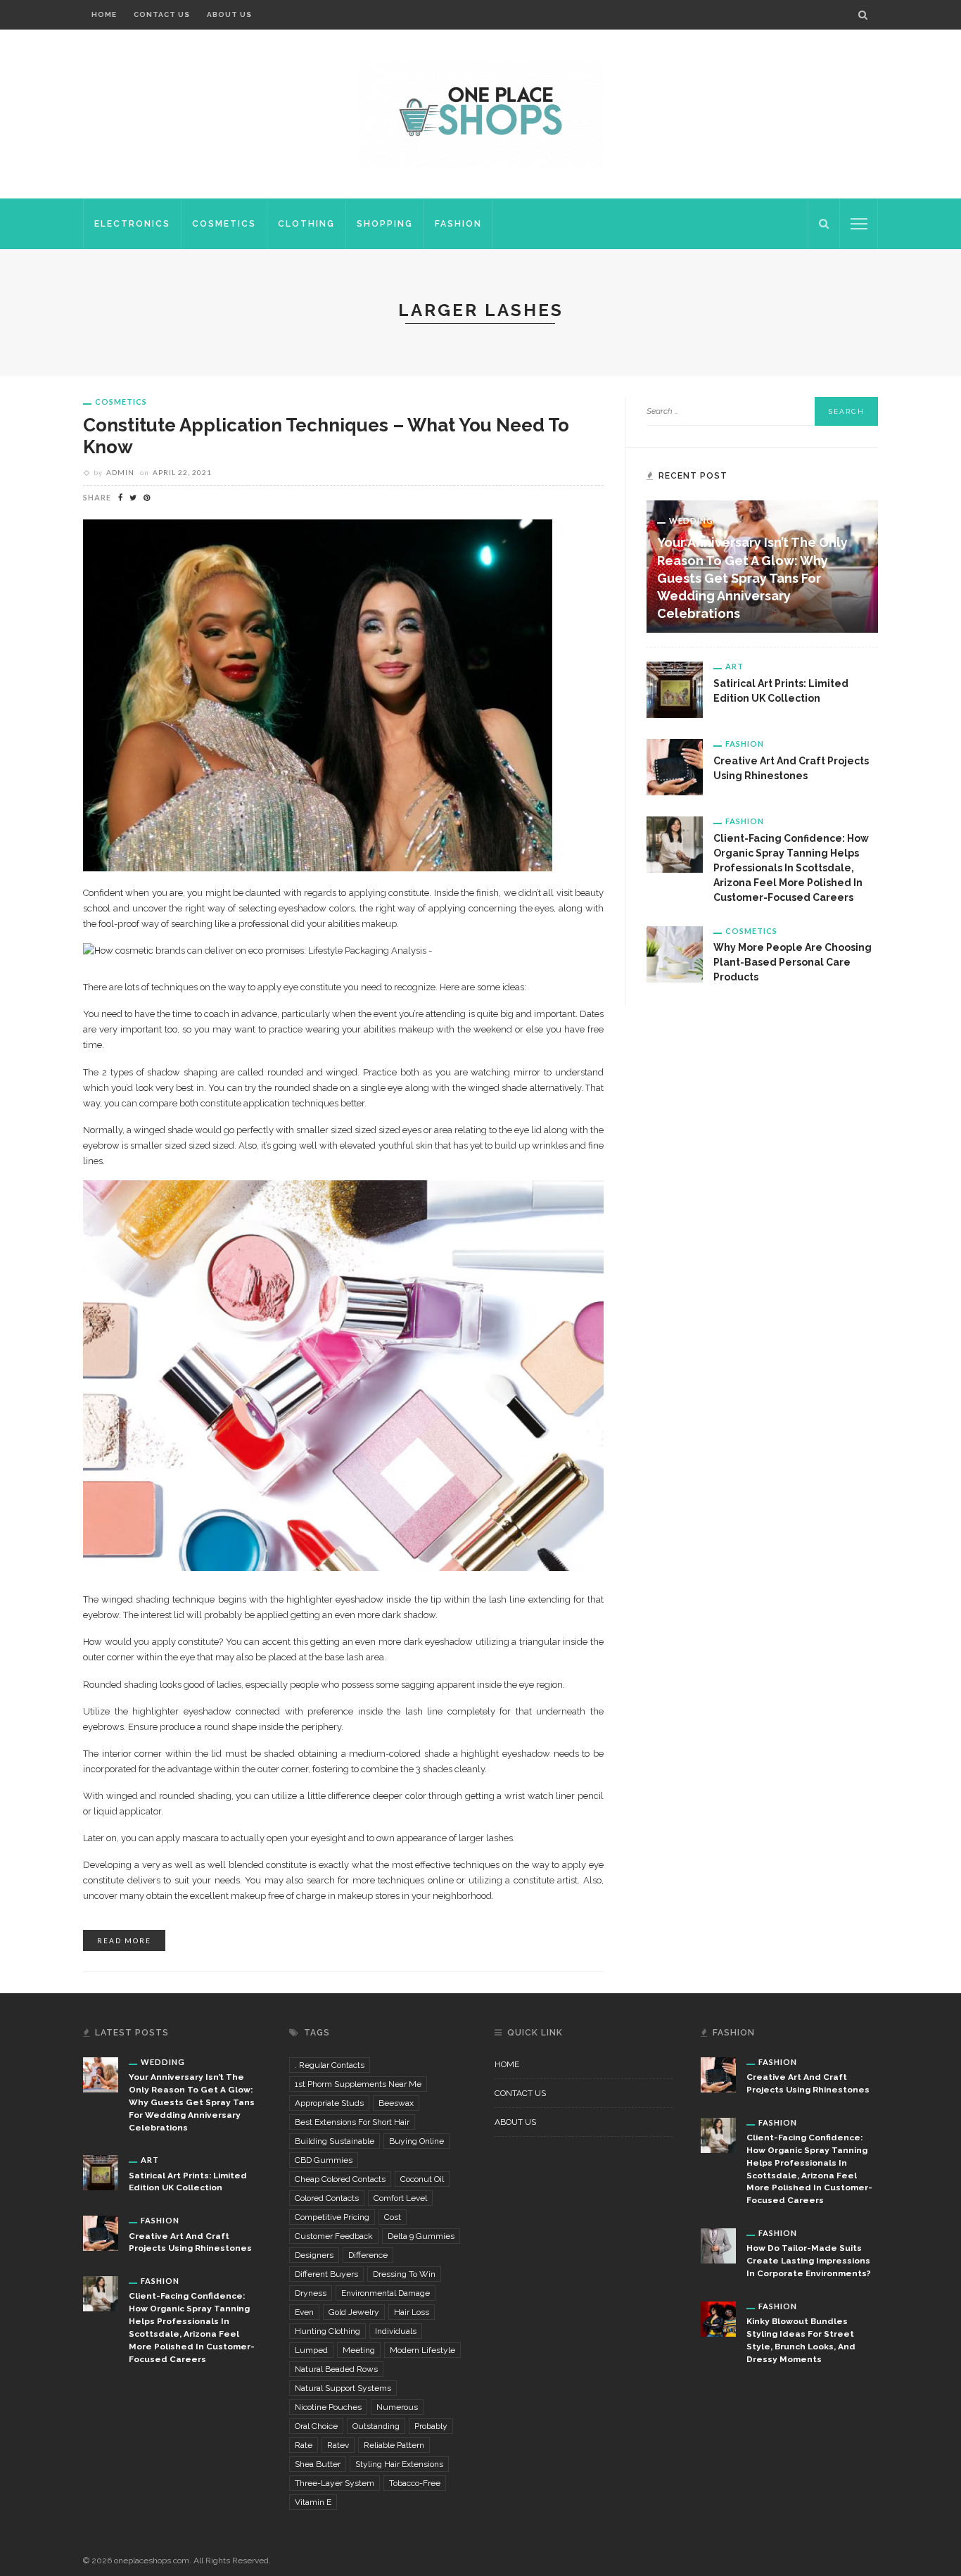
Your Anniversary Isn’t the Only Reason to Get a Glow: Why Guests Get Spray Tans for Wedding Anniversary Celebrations (752, 578)
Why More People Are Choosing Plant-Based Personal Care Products (793, 962)
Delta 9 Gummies (421, 2236)
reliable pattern (394, 2445)
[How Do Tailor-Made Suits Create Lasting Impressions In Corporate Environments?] (718, 2245)
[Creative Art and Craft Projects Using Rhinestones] (675, 766)
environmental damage (386, 2293)
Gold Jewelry (354, 2312)
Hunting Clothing (327, 2331)
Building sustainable (335, 2141)
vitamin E (313, 2502)
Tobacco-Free (415, 2483)
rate (304, 2445)
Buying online (416, 2141)
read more (124, 1940)
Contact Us (162, 14)
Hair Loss (412, 2312)
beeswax (396, 2103)
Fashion (458, 224)
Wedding (691, 520)
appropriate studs (329, 2103)
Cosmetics (224, 224)
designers (314, 2255)
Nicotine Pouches (328, 2407)
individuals (396, 2331)
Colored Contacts (327, 2198)
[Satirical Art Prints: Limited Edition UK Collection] (675, 689)
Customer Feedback (334, 2236)
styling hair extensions (399, 2464)
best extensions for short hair (352, 2122)
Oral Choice (316, 2426)
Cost (393, 2217)
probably (431, 2426)
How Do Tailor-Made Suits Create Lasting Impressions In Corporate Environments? (809, 2261)
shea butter (318, 2464)
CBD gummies (324, 2160)
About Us (229, 14)
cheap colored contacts (340, 2179)
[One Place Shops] (480, 113)
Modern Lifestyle (422, 2350)
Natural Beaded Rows (336, 2369)
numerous (397, 2407)
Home (104, 14)
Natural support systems (343, 2388)
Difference (368, 2255)
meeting (359, 2350)
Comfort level (400, 2198)
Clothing (306, 224)
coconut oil (422, 2179)
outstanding (376, 2426)
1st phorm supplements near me (358, 2084)
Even (304, 2312)
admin (120, 472)
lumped (311, 2350)
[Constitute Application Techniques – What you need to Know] (318, 694)
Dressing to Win (404, 2274)
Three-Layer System (335, 2483)
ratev (338, 2445)
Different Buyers (326, 2274)
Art (734, 666)
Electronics (132, 224)
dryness (311, 2293)
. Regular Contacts (330, 2065)
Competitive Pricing (332, 2217)
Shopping (385, 224)
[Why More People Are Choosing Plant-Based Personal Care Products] (675, 953)
